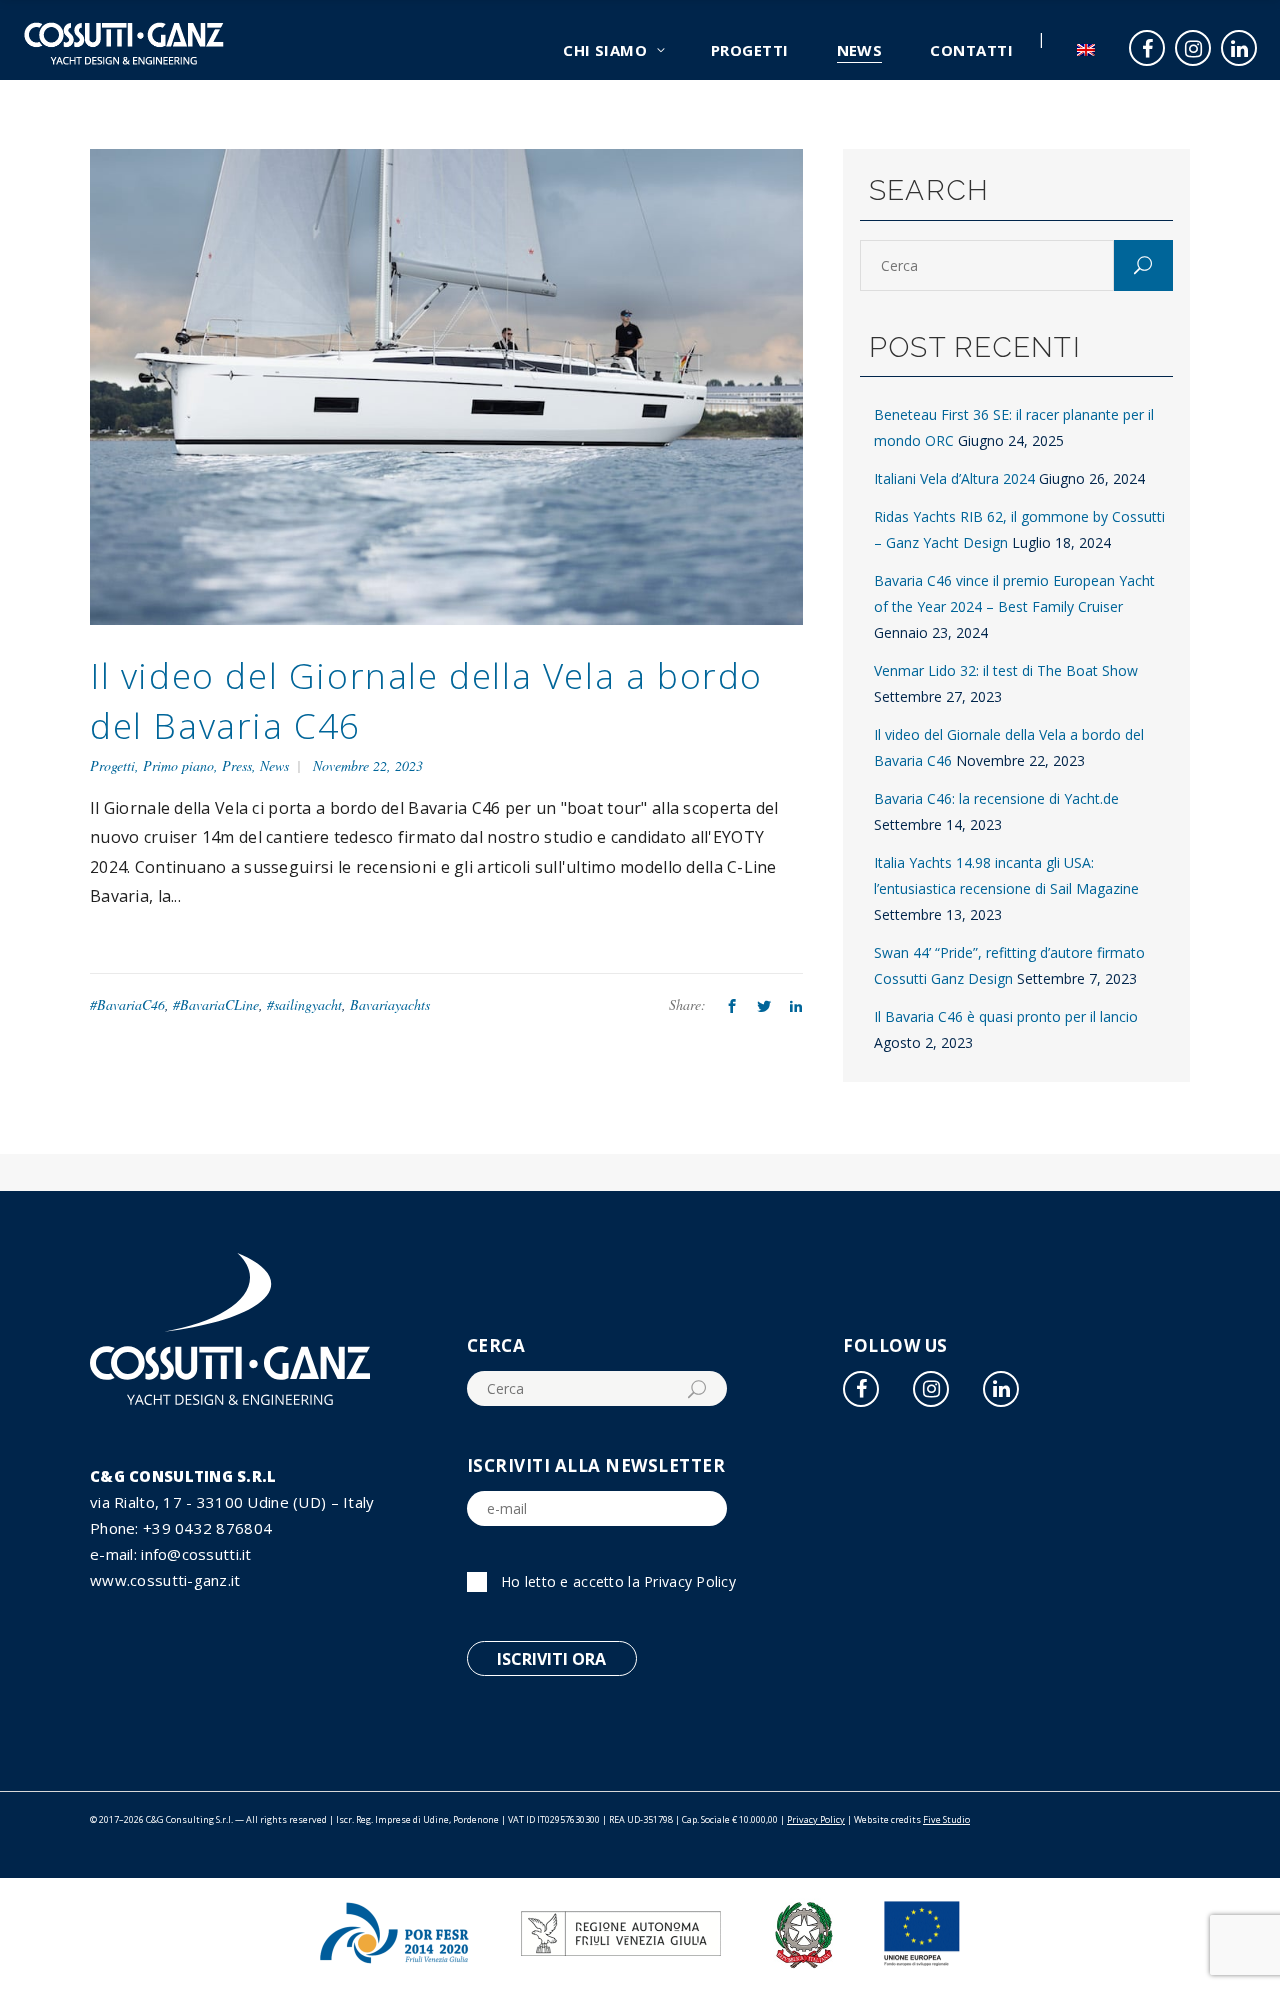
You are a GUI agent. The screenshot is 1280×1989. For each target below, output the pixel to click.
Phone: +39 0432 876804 (181, 1528)
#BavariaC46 (127, 1004)
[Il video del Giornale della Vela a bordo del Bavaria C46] (446, 385)
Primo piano (178, 765)
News (274, 765)
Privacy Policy (690, 1581)
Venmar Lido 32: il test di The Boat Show (1006, 670)
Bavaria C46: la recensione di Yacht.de (996, 798)
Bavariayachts (390, 1004)
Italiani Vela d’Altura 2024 (954, 478)
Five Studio (946, 1819)
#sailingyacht (304, 1004)
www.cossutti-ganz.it (165, 1580)
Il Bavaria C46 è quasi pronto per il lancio (1006, 1016)
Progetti (112, 765)
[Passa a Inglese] (1086, 40)
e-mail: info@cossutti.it (171, 1554)
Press (237, 765)
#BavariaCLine (216, 1004)
